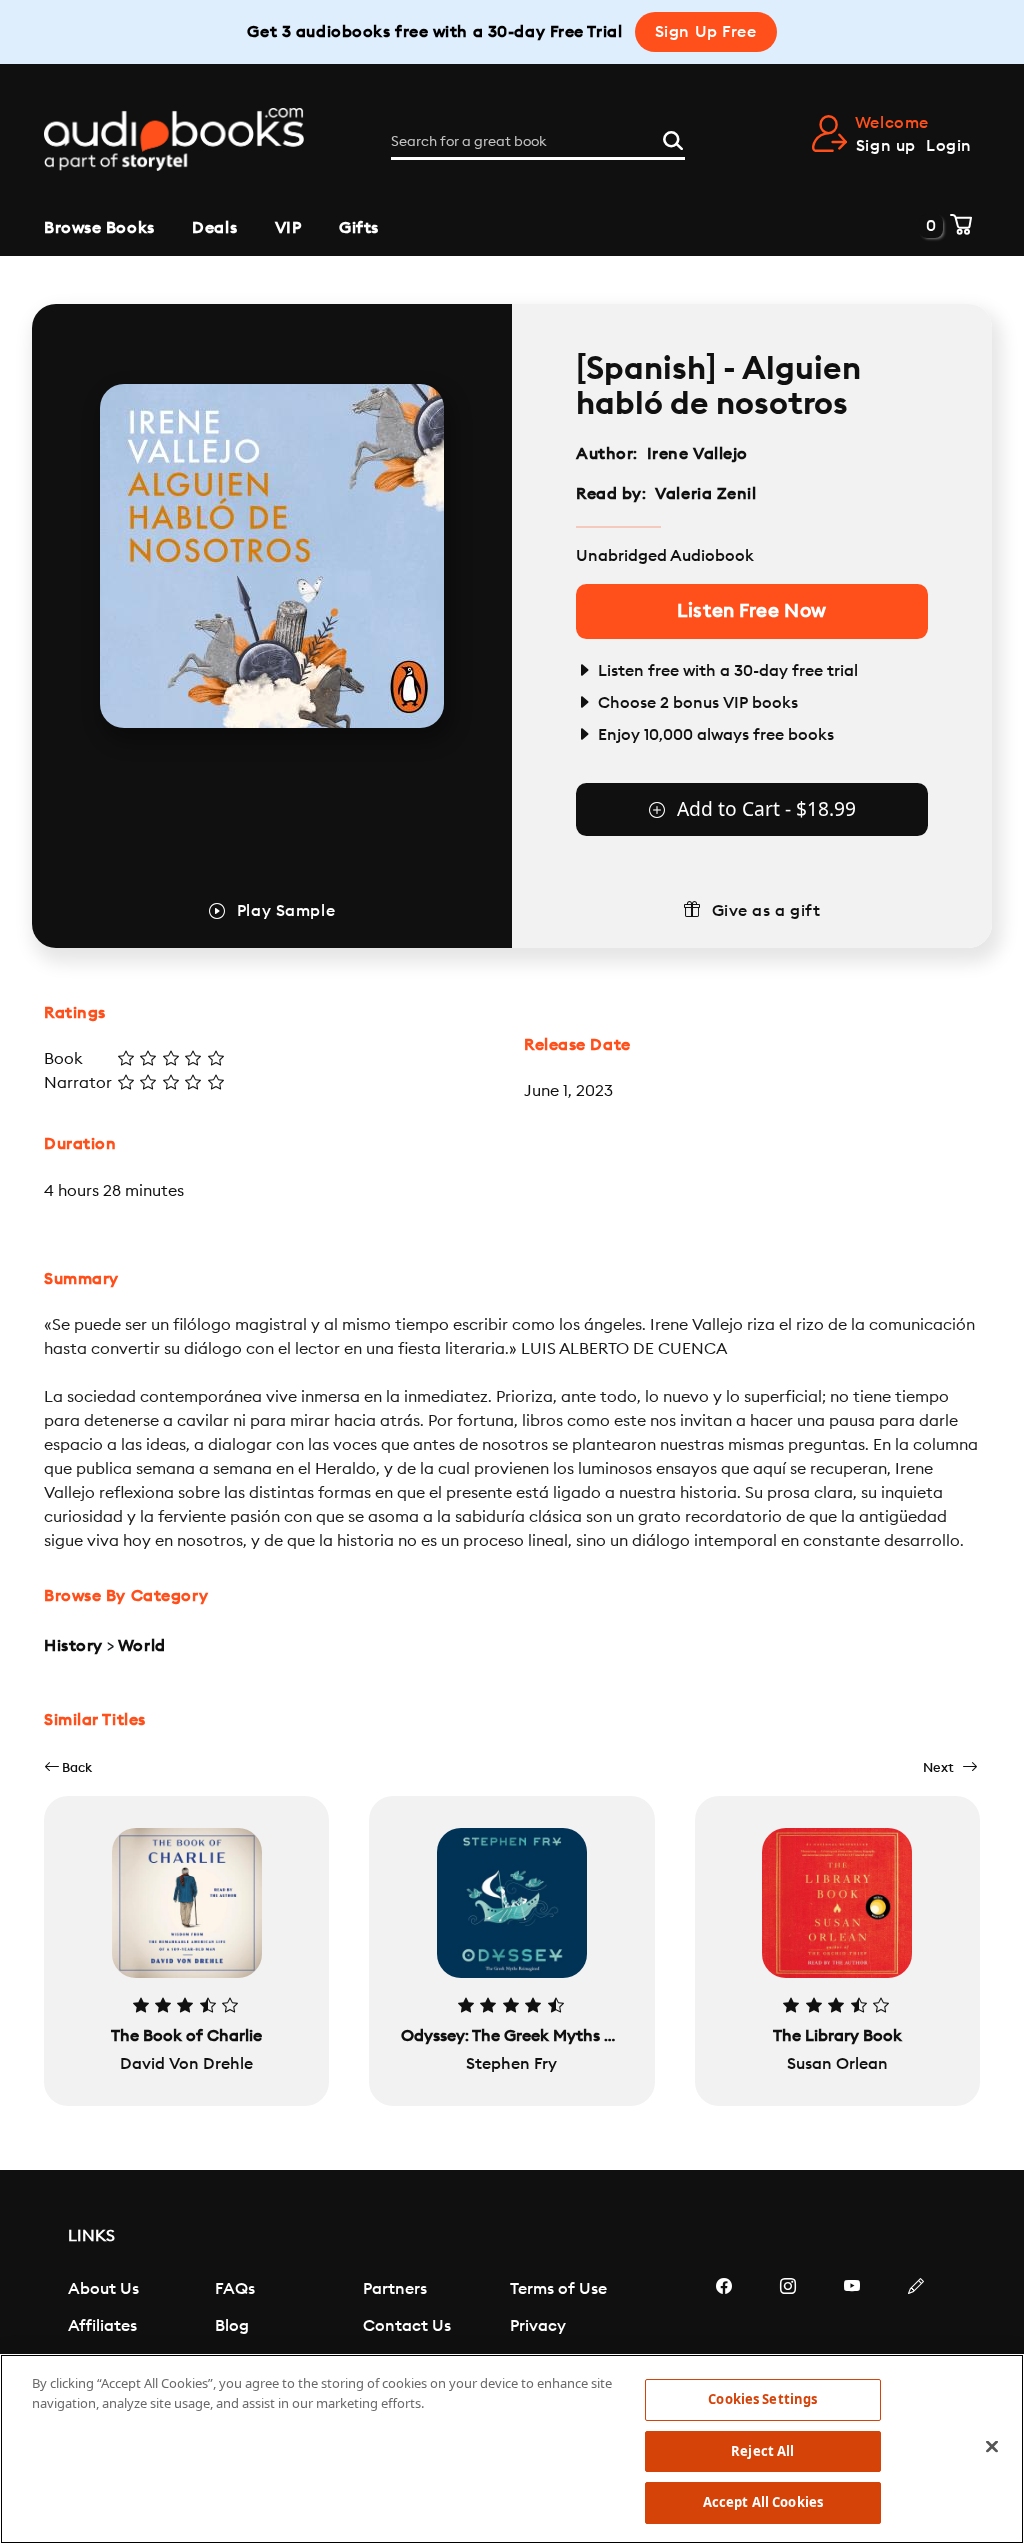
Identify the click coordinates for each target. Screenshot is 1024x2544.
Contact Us (407, 2326)
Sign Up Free (706, 32)
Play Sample (286, 911)
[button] (68, 1767)
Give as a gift (766, 911)
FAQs (235, 2289)
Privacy (538, 2326)
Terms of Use (558, 2289)
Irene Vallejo (697, 454)
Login (949, 146)
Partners (395, 2289)
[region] (512, 2449)
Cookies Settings (762, 2399)
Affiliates (102, 2326)
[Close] (992, 2447)
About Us (103, 2289)
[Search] (673, 138)
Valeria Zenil (705, 494)
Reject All (762, 2451)
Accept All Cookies (763, 2502)
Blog (232, 2326)
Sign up (886, 146)
